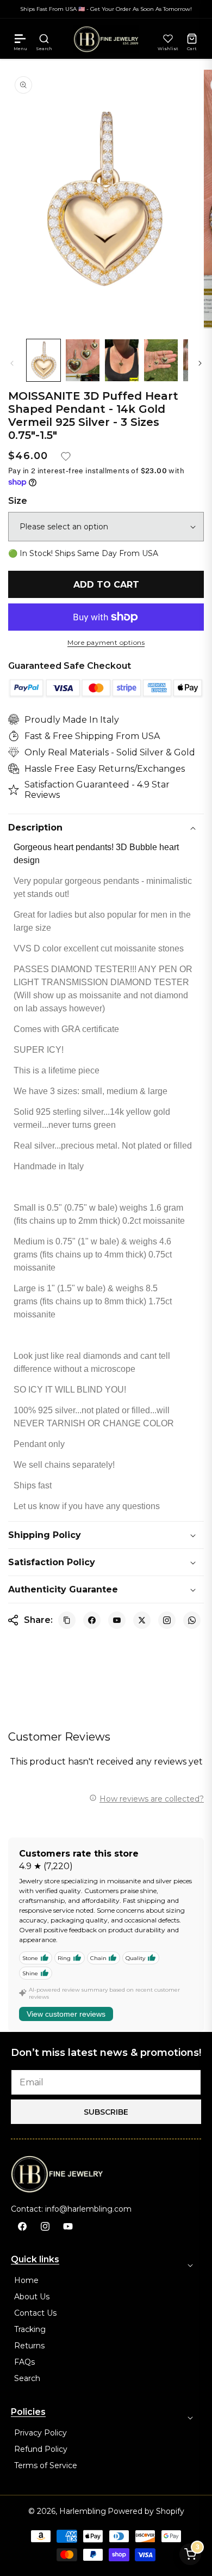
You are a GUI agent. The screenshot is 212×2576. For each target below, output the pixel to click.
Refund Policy (41, 2449)
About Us (32, 2297)
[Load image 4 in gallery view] (161, 360)
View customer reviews (66, 2014)
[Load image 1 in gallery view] (43, 360)
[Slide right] (200, 363)
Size (18, 501)
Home (26, 2280)
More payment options (106, 643)
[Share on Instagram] (167, 1620)
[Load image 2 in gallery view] (83, 360)
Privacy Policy (40, 2433)
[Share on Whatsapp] (192, 1620)
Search (27, 2378)
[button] (20, 39)
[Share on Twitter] (142, 1620)
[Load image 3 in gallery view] (122, 360)
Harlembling (83, 2511)
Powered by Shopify (146, 2511)
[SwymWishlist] (168, 39)
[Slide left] (12, 363)
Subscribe (106, 2112)
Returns (29, 2346)
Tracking (30, 2329)
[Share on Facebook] (92, 1620)
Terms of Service (46, 2465)
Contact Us (35, 2313)
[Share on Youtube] (117, 1620)
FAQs (24, 2362)
